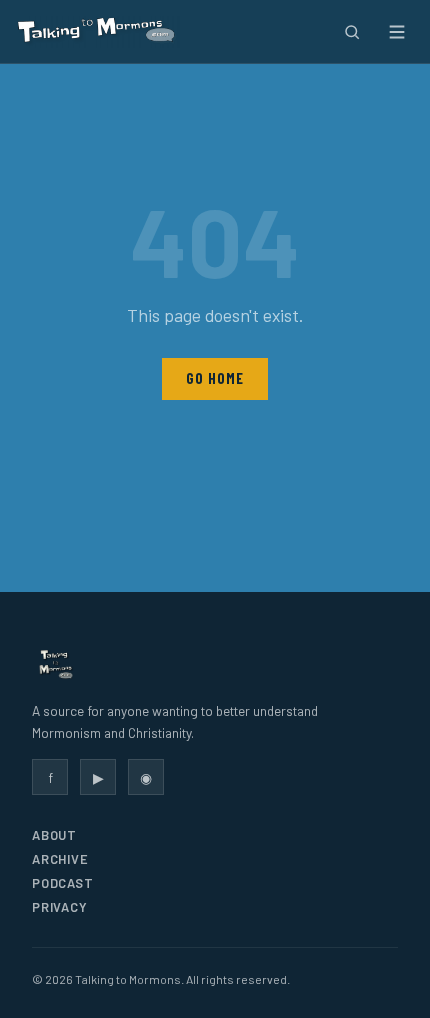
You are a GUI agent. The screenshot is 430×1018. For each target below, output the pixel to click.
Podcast (62, 883)
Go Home (214, 378)
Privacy (59, 907)
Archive (60, 859)
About (54, 835)
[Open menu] (396, 31)
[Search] (351, 31)
